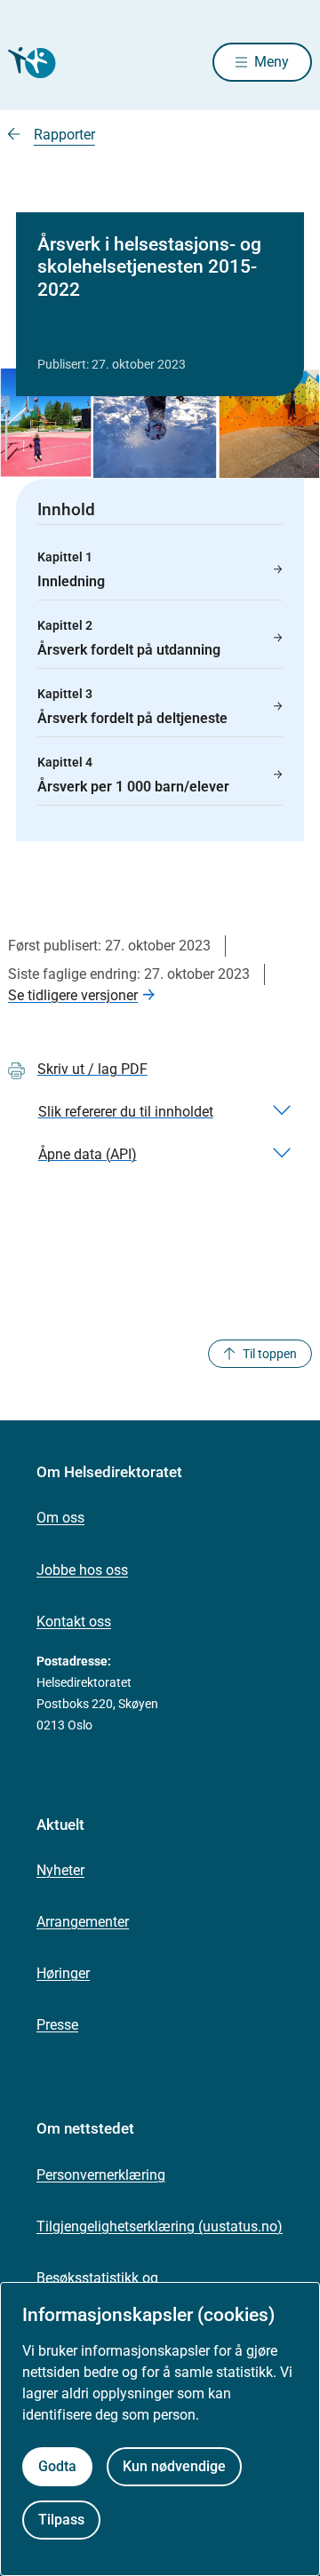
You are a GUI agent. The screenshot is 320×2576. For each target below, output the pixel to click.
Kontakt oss (74, 1622)
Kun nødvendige (174, 2466)
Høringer (63, 1973)
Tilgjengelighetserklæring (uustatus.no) (160, 2226)
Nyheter (60, 1870)
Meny (272, 62)
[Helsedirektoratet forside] (29, 63)
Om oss (60, 1518)
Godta (57, 2466)
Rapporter (64, 135)
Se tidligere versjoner (73, 995)
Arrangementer (83, 1922)
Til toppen (270, 1354)
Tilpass (61, 2520)
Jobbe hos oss (82, 1570)
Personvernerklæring (101, 2175)
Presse (57, 2025)
